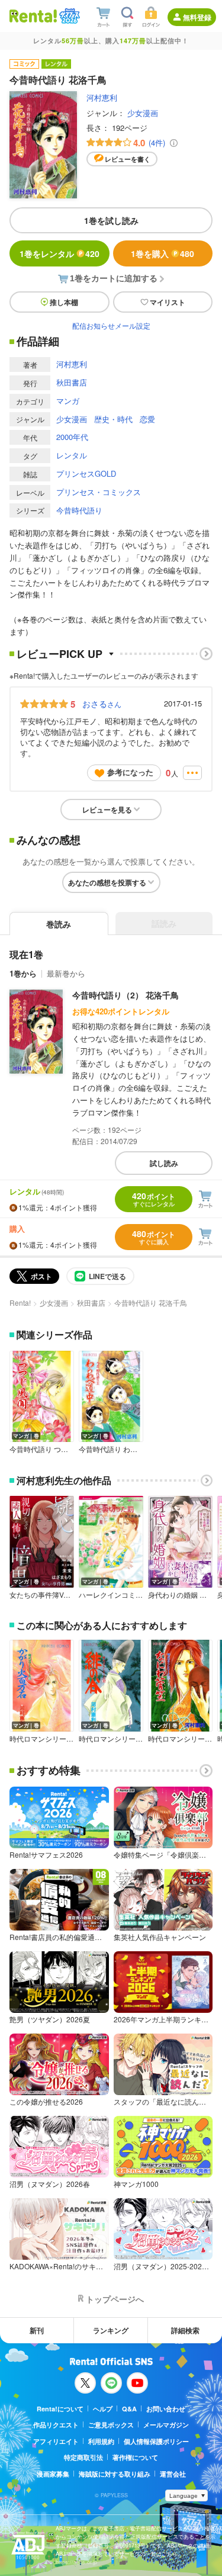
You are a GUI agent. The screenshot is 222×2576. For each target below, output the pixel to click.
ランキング (111, 2330)
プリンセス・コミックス (99, 492)
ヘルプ (103, 2409)
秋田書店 (72, 382)
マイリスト (168, 302)
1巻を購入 (163, 253)
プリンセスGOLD (86, 473)
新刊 (37, 2330)
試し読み (164, 1163)
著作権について (135, 2457)
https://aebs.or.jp (76, 2562)
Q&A (129, 2409)
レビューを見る (107, 810)
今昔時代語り (79, 510)
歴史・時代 (113, 419)
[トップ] (33, 16)
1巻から (23, 973)
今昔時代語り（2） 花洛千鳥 (126, 995)
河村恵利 (102, 97)
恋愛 (147, 419)
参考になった (130, 772)
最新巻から (66, 973)
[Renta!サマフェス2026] (68, 16)
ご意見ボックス (111, 2425)
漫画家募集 (53, 2474)
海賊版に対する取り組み (115, 2474)
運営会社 (173, 2474)
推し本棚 (64, 302)
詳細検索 (185, 2330)
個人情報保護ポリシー (156, 2441)
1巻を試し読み (111, 220)
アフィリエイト (56, 2441)
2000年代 (72, 437)
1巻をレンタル (59, 253)
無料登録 (197, 17)
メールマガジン (166, 2425)
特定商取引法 (83, 2457)
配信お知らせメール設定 (111, 325)
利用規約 (101, 2441)
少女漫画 (143, 113)
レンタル (72, 455)
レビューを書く (128, 159)
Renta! (20, 1303)
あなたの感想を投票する (107, 882)
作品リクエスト (56, 2425)
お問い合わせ (166, 2409)
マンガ (68, 401)
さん (102, 704)
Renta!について (60, 2409)
